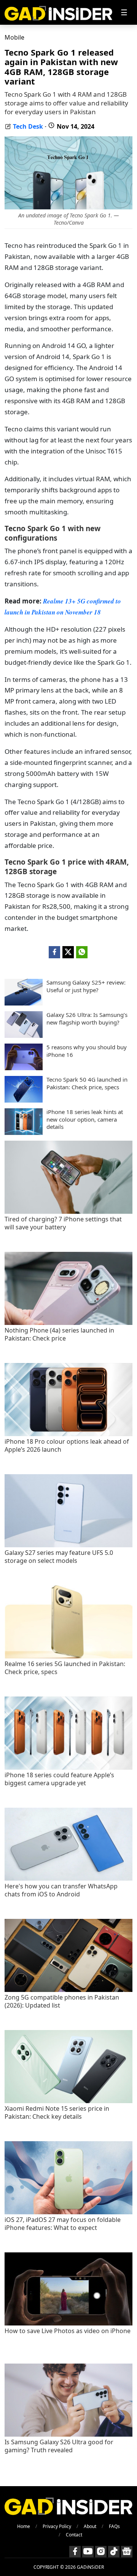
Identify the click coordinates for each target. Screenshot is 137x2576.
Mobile (14, 37)
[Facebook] (75, 2552)
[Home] (58, 12)
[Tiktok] (114, 2552)
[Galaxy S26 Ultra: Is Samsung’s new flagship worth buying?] (24, 1036)
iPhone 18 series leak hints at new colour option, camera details (85, 1119)
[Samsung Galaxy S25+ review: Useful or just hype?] (24, 1003)
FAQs (114, 2526)
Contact (74, 2535)
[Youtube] (88, 2552)
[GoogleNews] (127, 2552)
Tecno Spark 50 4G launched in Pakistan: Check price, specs (87, 1083)
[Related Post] (68, 1212)
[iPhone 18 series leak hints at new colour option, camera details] (24, 1133)
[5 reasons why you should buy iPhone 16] (24, 1068)
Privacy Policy (57, 2526)
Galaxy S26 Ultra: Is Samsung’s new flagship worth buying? (87, 1019)
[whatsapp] (82, 952)
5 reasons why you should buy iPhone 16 (87, 1051)
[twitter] (68, 952)
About (90, 2526)
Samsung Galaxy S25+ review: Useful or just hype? (86, 986)
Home (24, 2526)
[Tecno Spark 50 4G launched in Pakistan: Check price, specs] (24, 1100)
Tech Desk (28, 126)
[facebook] (54, 952)
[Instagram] (101, 2552)
